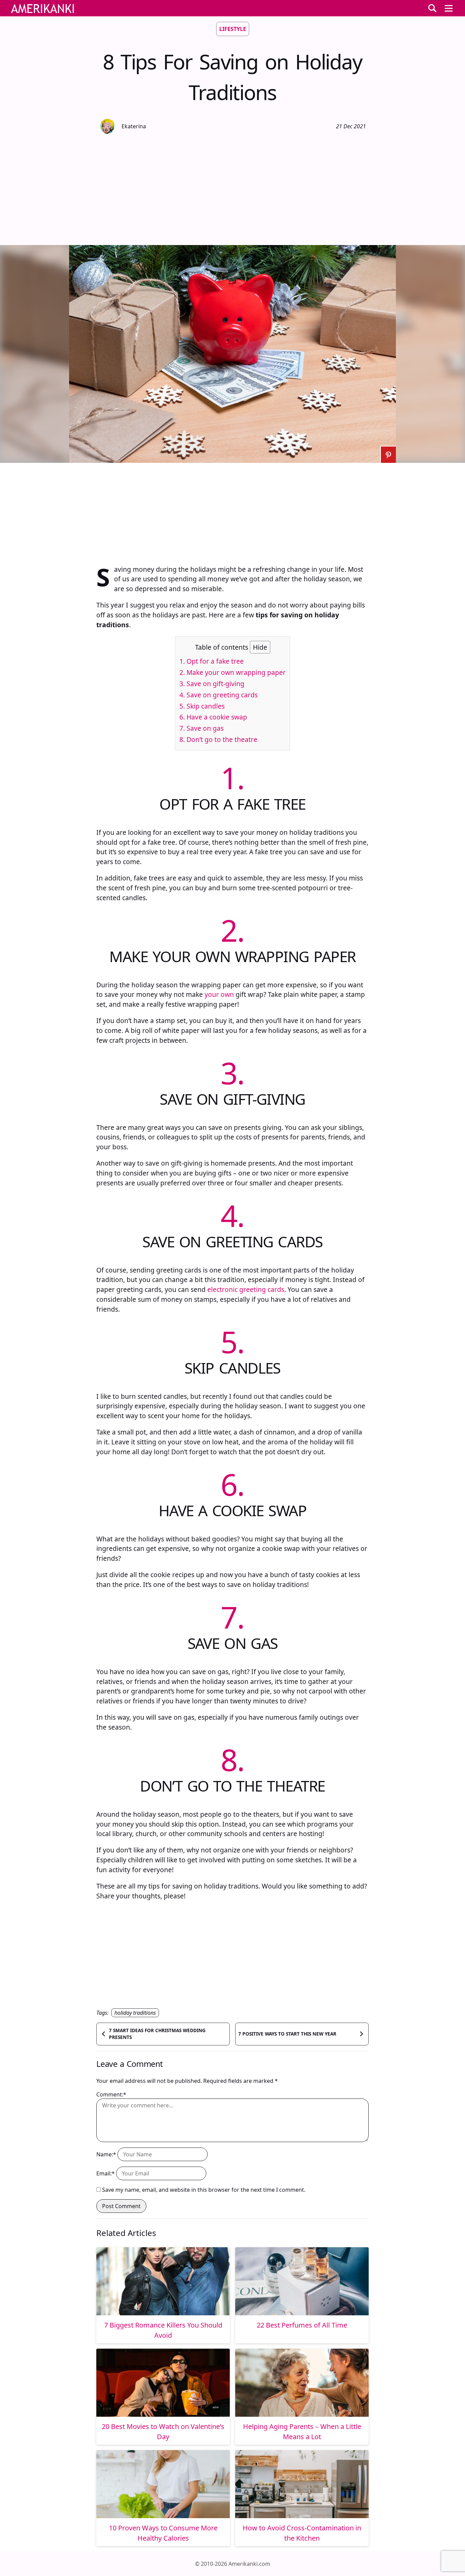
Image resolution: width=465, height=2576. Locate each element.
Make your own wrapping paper (233, 672)
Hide (260, 647)
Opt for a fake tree (212, 661)
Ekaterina (134, 126)
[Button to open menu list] (449, 8)
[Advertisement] (233, 189)
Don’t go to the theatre (218, 739)
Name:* (106, 2154)
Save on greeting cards (219, 695)
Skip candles (202, 706)
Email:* (106, 2173)
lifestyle (233, 29)
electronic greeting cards (246, 1289)
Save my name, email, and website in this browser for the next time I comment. (204, 2190)
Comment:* (111, 2094)
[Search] (432, 8)
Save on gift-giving (212, 684)
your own (220, 994)
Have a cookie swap (213, 717)
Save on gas (202, 728)
